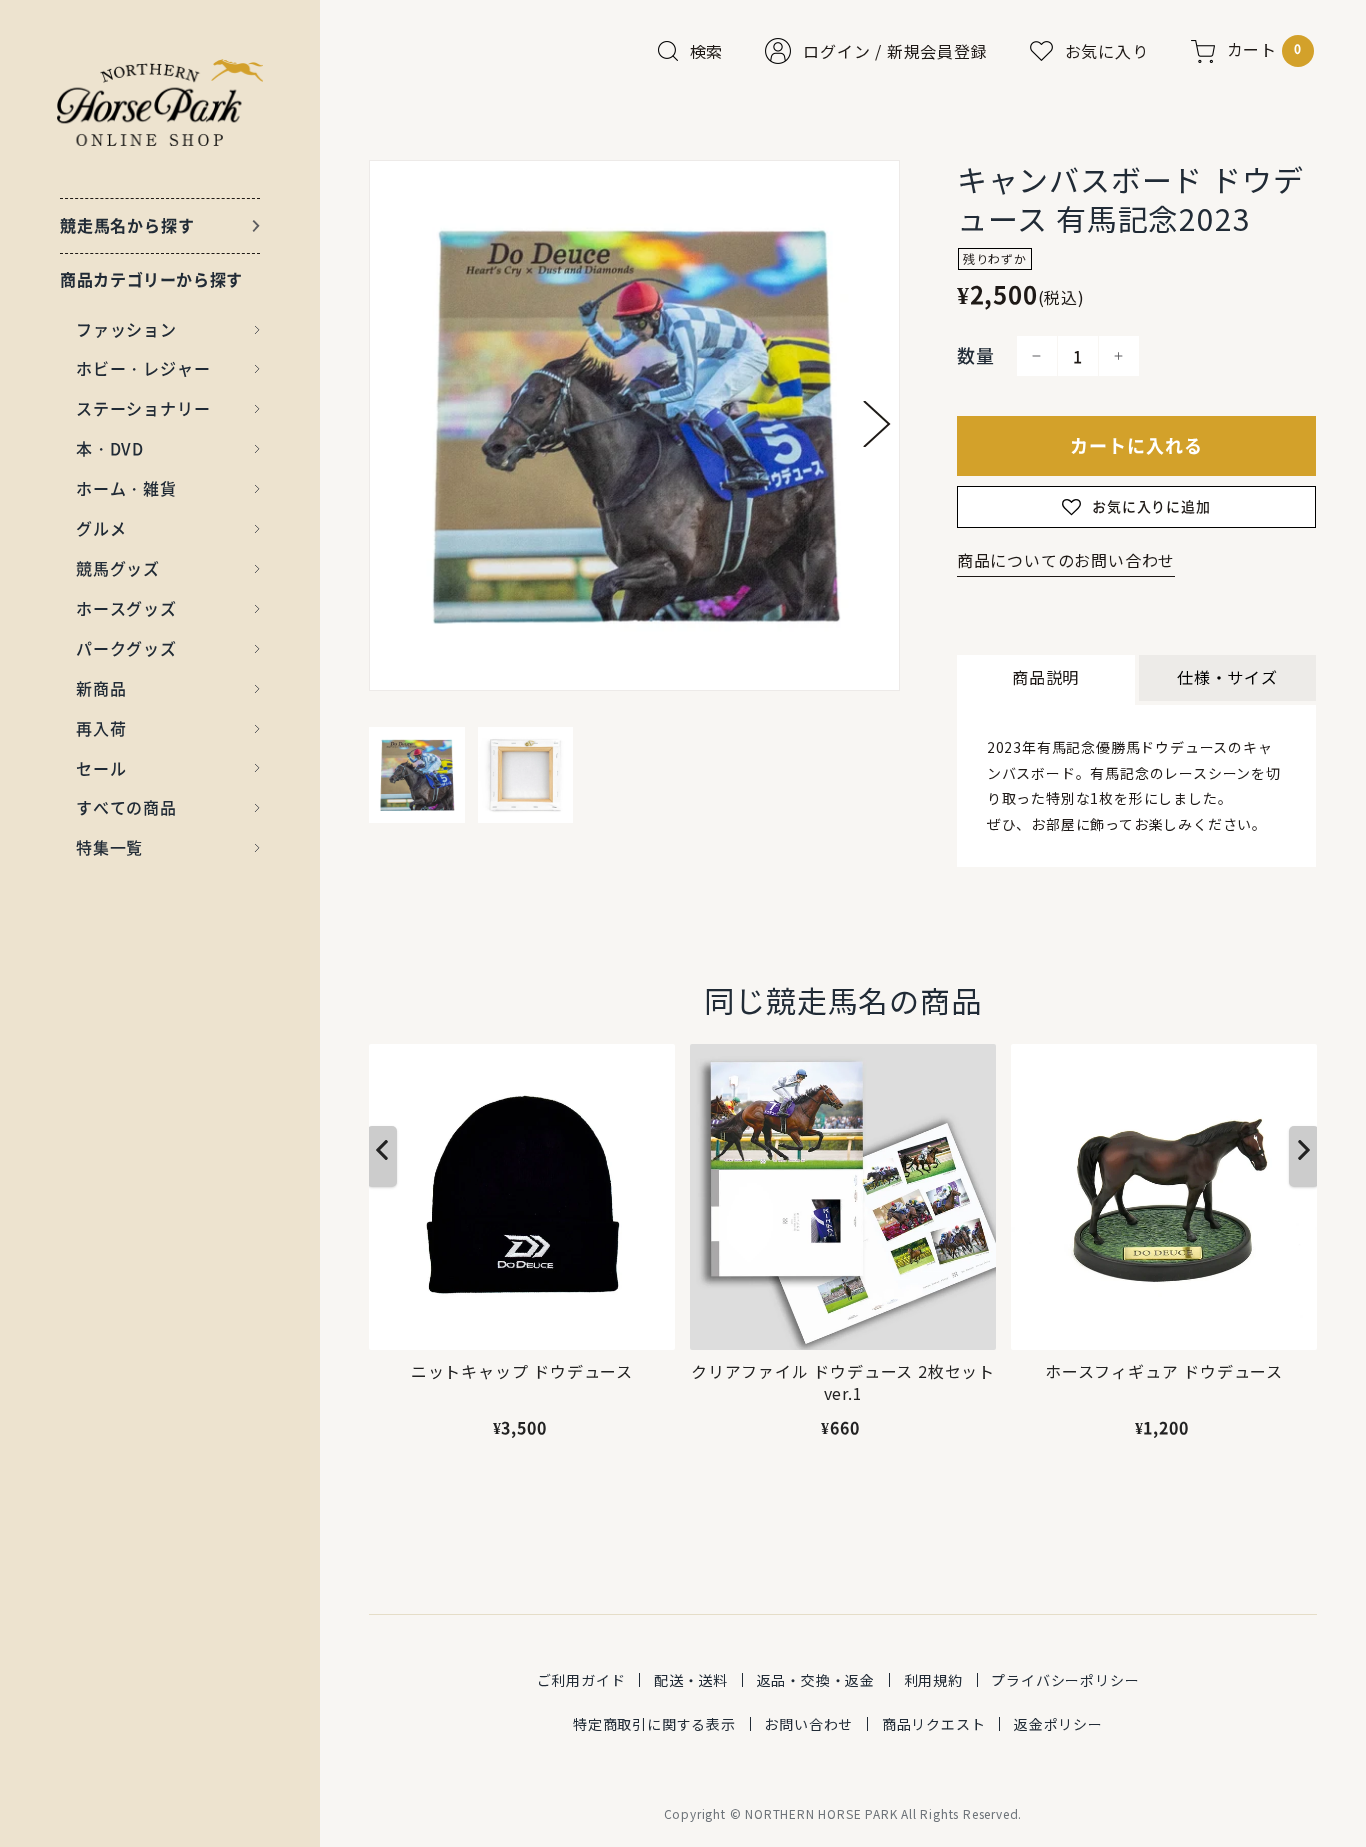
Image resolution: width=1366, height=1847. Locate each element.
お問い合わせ (808, 1724)
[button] (877, 424)
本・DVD (110, 448)
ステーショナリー (143, 408)
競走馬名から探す (127, 225)
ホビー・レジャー (143, 368)
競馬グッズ (118, 568)
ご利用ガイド (581, 1680)
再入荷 (101, 728)
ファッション (126, 329)
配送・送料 (691, 1680)
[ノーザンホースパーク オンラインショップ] (160, 102)
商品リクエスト (934, 1724)
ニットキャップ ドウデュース (522, 1371)
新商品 (101, 688)
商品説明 (1045, 677)
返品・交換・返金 (816, 1680)
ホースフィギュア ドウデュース (1164, 1371)
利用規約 (933, 1680)
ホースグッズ (126, 608)
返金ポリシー (1058, 1724)
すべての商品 (126, 807)
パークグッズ (126, 648)
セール (101, 768)
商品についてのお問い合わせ (1066, 560)
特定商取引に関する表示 (654, 1724)
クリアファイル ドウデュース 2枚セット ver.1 (843, 1382)
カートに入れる (1136, 445)
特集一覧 (109, 847)
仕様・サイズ (1227, 677)
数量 (976, 355)
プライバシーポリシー (1065, 1680)
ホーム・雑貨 (126, 488)
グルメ (101, 528)
